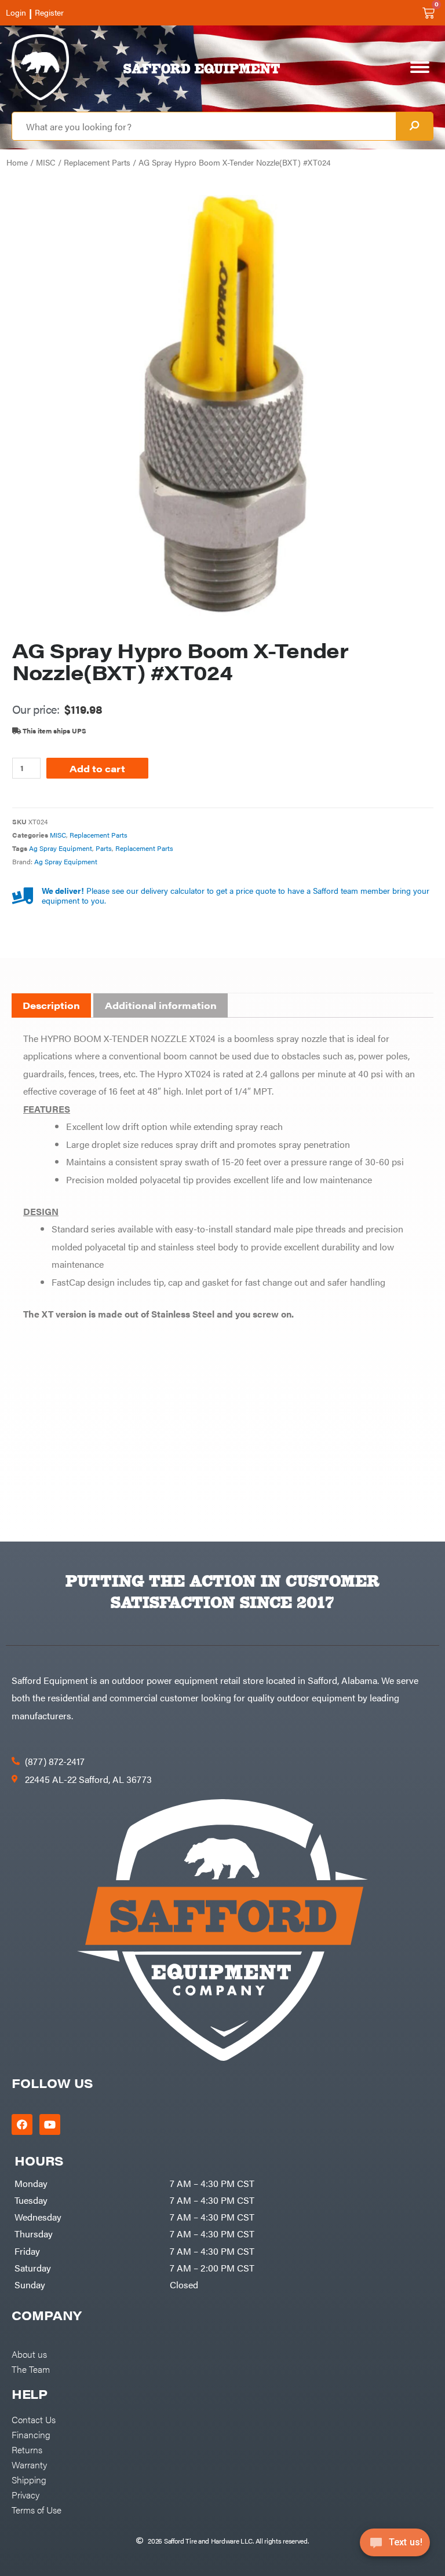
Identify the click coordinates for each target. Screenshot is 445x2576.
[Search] (414, 126)
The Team (31, 2369)
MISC (46, 162)
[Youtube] (50, 2124)
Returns (27, 2449)
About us (29, 2354)
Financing (31, 2434)
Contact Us (34, 2419)
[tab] (51, 1006)
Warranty (29, 2464)
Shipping (29, 2479)
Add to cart (97, 768)
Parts (104, 848)
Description (51, 1005)
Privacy (25, 2494)
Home (17, 162)
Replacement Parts (97, 162)
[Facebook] (22, 2124)
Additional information (161, 1005)
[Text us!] (395, 2546)
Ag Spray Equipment (61, 848)
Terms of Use (37, 2509)
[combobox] (204, 126)
